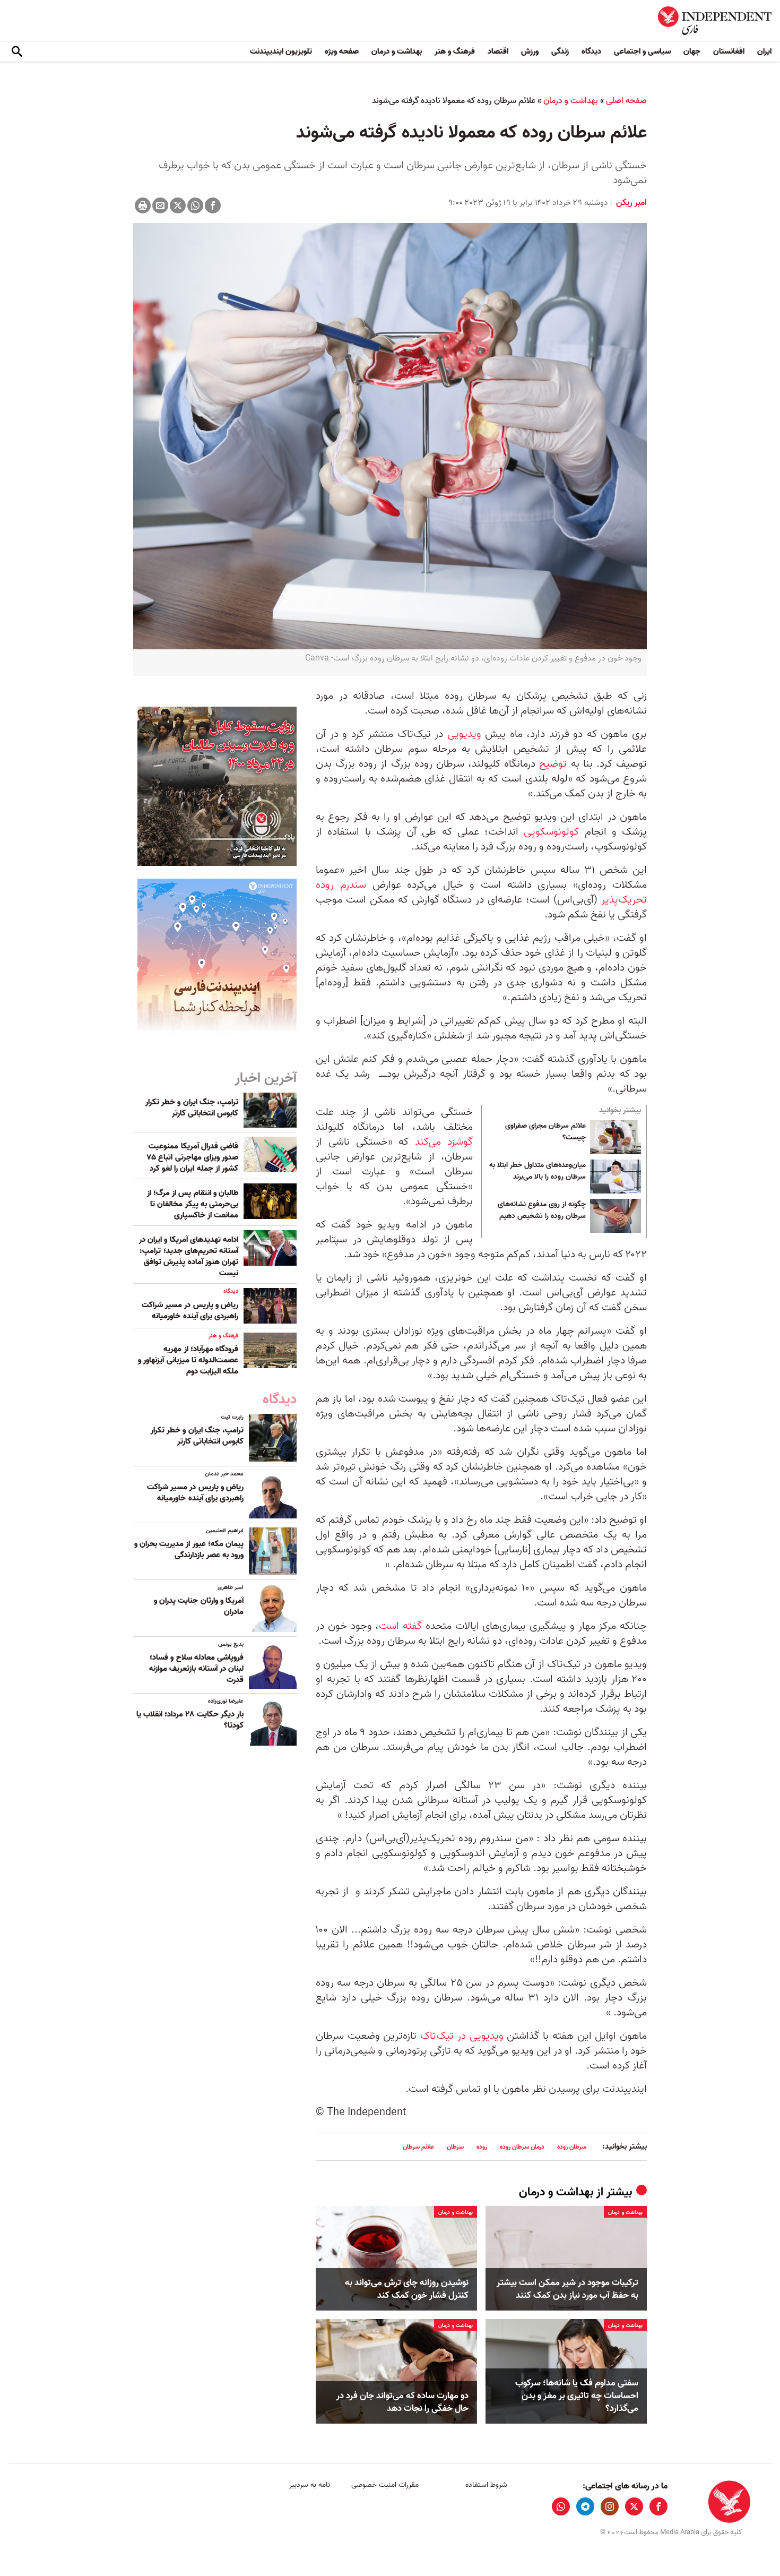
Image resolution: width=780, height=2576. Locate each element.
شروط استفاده (486, 2485)
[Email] (160, 205)
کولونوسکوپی (551, 832)
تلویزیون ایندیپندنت (281, 51)
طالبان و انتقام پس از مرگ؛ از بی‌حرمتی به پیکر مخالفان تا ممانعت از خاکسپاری (193, 1204)
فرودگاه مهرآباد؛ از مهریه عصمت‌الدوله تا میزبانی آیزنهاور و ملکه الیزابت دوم (188, 1360)
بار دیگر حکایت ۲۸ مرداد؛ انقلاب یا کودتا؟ (190, 1720)
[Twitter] (178, 205)
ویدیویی (464, 734)
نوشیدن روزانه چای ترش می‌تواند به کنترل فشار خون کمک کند (407, 2289)
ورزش (530, 51)
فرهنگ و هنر (455, 51)
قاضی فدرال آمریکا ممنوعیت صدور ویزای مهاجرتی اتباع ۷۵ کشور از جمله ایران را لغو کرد (193, 1157)
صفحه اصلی (626, 101)
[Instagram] (610, 2506)
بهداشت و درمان (397, 51)
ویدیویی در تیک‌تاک (462, 2036)
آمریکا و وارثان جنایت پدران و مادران (199, 1606)
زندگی (560, 51)
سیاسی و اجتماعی (642, 51)
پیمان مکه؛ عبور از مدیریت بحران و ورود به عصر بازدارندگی (189, 1549)
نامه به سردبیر (310, 2485)
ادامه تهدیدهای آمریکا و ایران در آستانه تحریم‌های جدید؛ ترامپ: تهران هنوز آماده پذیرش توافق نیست (189, 1256)
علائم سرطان (418, 2147)
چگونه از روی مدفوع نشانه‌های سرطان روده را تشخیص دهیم (542, 1210)
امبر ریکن (630, 203)
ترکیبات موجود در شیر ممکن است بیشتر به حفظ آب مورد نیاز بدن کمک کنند (567, 2289)
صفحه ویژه (342, 51)
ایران (764, 51)
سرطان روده (572, 2147)
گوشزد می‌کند (441, 1142)
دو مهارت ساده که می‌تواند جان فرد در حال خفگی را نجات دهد (402, 2402)
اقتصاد (498, 51)
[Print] (143, 205)
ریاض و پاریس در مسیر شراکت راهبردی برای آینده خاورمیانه (190, 1311)
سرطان (455, 2147)
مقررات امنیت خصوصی (385, 2485)
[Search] (17, 52)
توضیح (553, 764)
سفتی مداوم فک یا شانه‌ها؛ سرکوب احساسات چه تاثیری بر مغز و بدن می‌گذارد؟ (577, 2396)
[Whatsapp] (195, 205)
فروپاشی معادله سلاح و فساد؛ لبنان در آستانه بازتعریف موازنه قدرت (196, 1669)
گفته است (400, 1626)
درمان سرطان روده (522, 2147)
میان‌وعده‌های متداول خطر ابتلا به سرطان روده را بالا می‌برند (538, 1171)
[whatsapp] (561, 2506)
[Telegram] (585, 2506)
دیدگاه (591, 51)
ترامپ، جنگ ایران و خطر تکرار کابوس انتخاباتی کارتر (192, 1108)
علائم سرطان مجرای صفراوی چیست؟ (545, 1132)
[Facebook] (213, 205)
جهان (692, 51)
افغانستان (729, 51)
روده (482, 2147)
